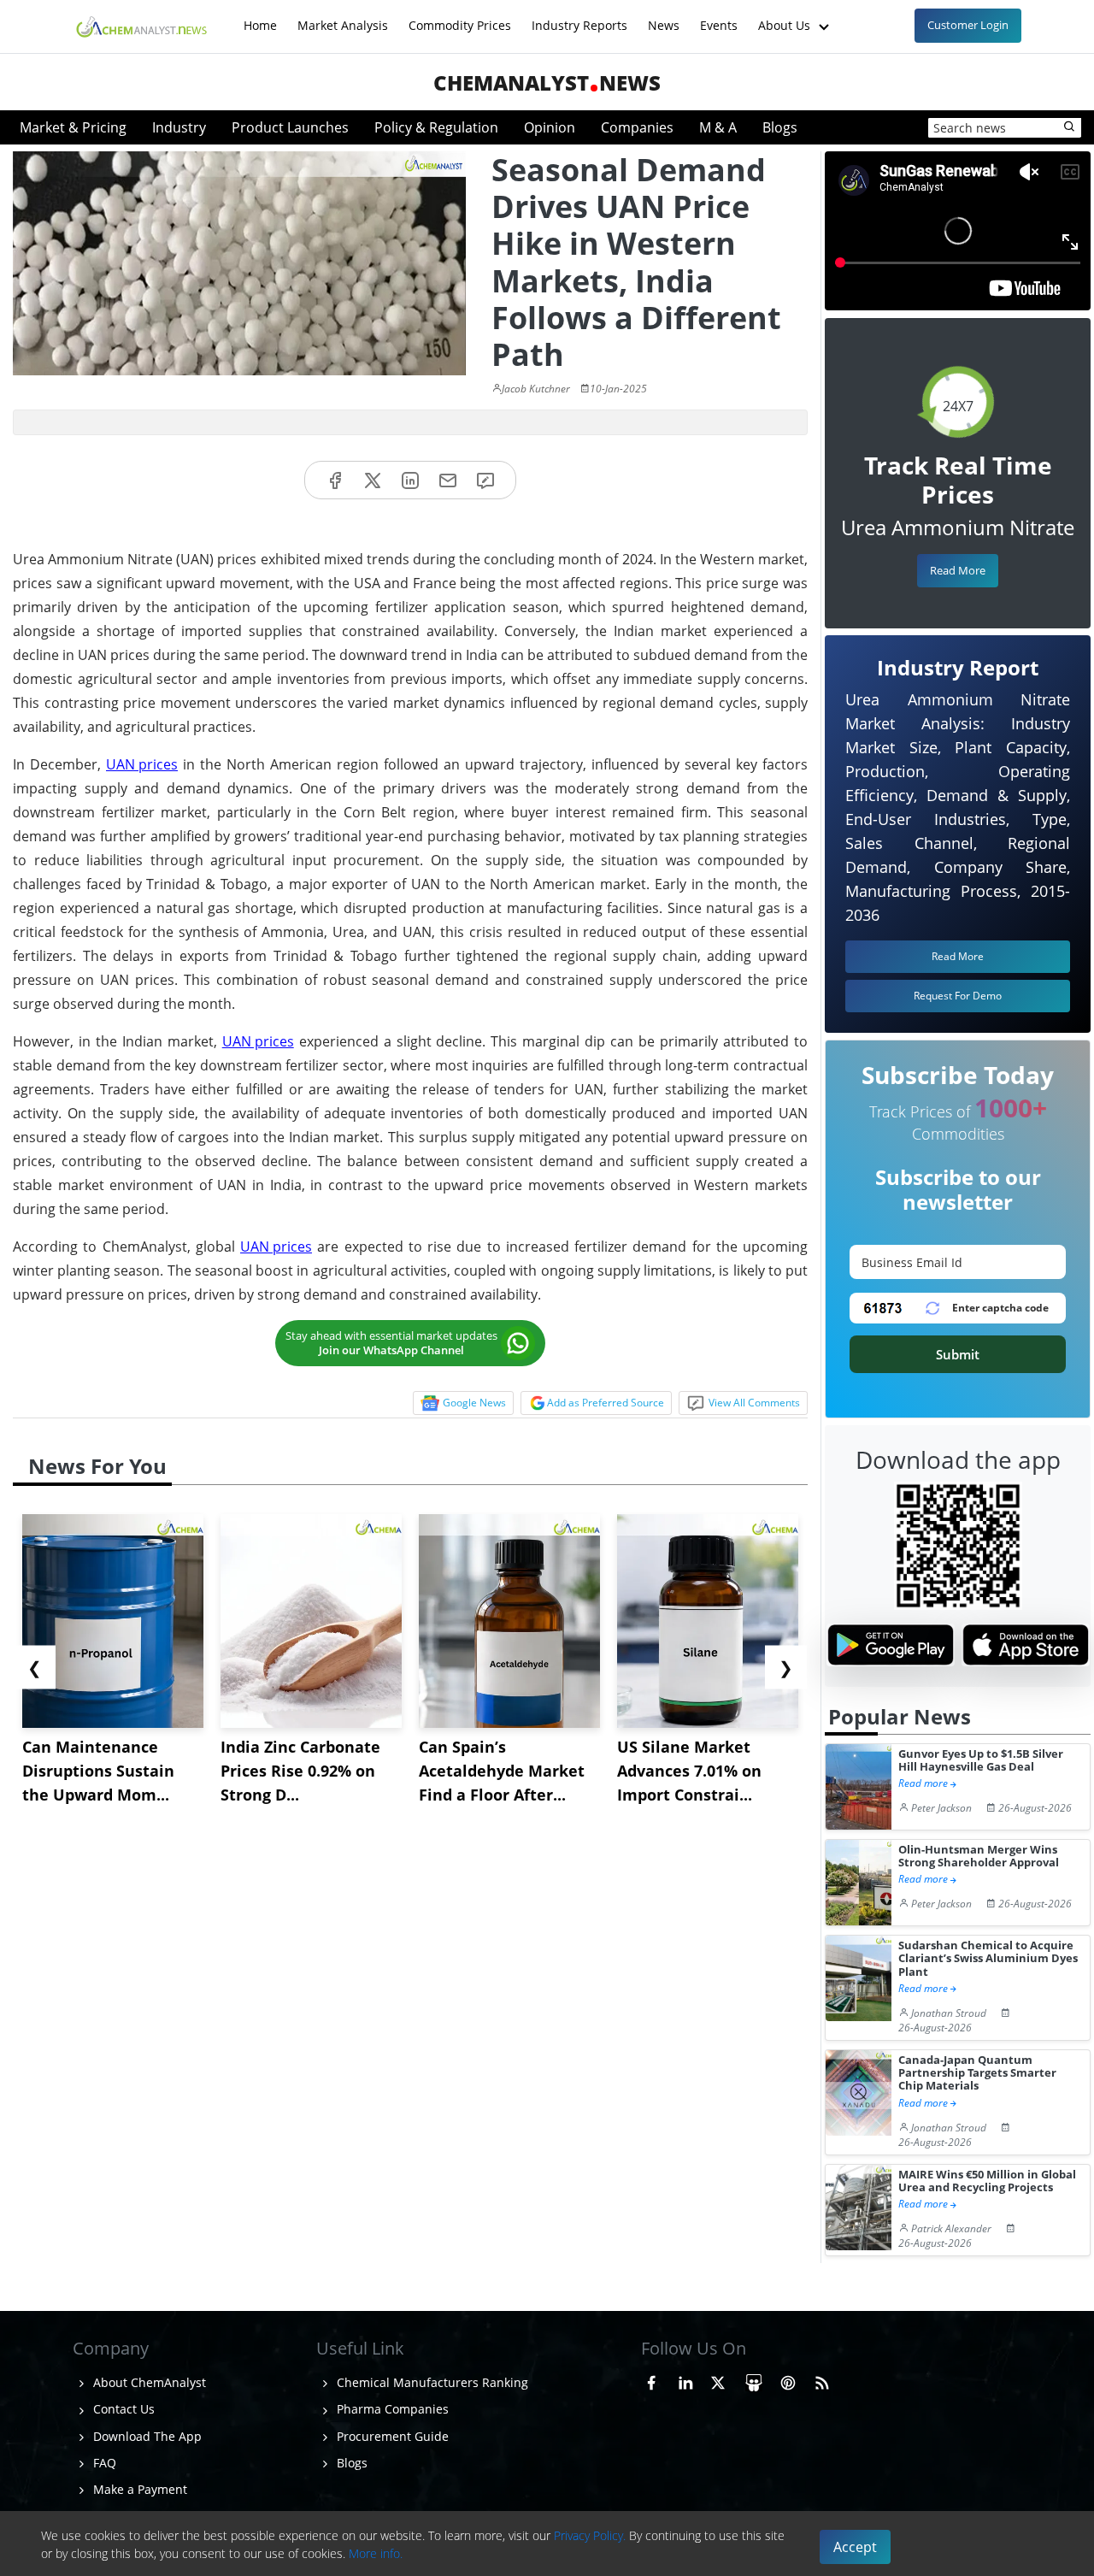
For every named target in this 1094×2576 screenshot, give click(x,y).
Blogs (780, 127)
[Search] (1070, 127)
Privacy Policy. (590, 2535)
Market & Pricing (73, 127)
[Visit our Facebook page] (651, 2380)
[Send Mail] (448, 480)
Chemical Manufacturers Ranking (431, 2382)
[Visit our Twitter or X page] (718, 2380)
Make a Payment (138, 2489)
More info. (376, 2553)
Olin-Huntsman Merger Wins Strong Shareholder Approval (979, 1857)
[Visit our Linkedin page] (685, 2380)
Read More (958, 570)
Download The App (146, 2436)
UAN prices (142, 764)
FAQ (103, 2463)
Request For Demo (958, 996)
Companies (637, 127)
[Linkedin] (410, 480)
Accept (855, 2547)
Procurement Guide (391, 2436)
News (664, 17)
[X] (373, 480)
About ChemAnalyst (148, 2382)
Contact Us (122, 2409)
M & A (718, 127)
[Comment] (485, 480)
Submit (958, 1354)
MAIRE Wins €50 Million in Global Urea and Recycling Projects (987, 2181)
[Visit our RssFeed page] (822, 2380)
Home (260, 17)
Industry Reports (579, 17)
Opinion (550, 127)
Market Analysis (343, 17)
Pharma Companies (391, 2409)
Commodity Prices (460, 17)
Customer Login (968, 25)
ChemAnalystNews (547, 83)
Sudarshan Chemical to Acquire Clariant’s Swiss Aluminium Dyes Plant (988, 1959)
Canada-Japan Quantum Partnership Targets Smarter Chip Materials (977, 2073)
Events (719, 17)
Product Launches (290, 127)
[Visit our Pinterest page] (788, 2380)
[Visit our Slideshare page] (754, 2380)
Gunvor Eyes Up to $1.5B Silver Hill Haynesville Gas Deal (981, 1761)
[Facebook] (335, 480)
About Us (786, 17)
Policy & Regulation (436, 127)
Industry (179, 127)
